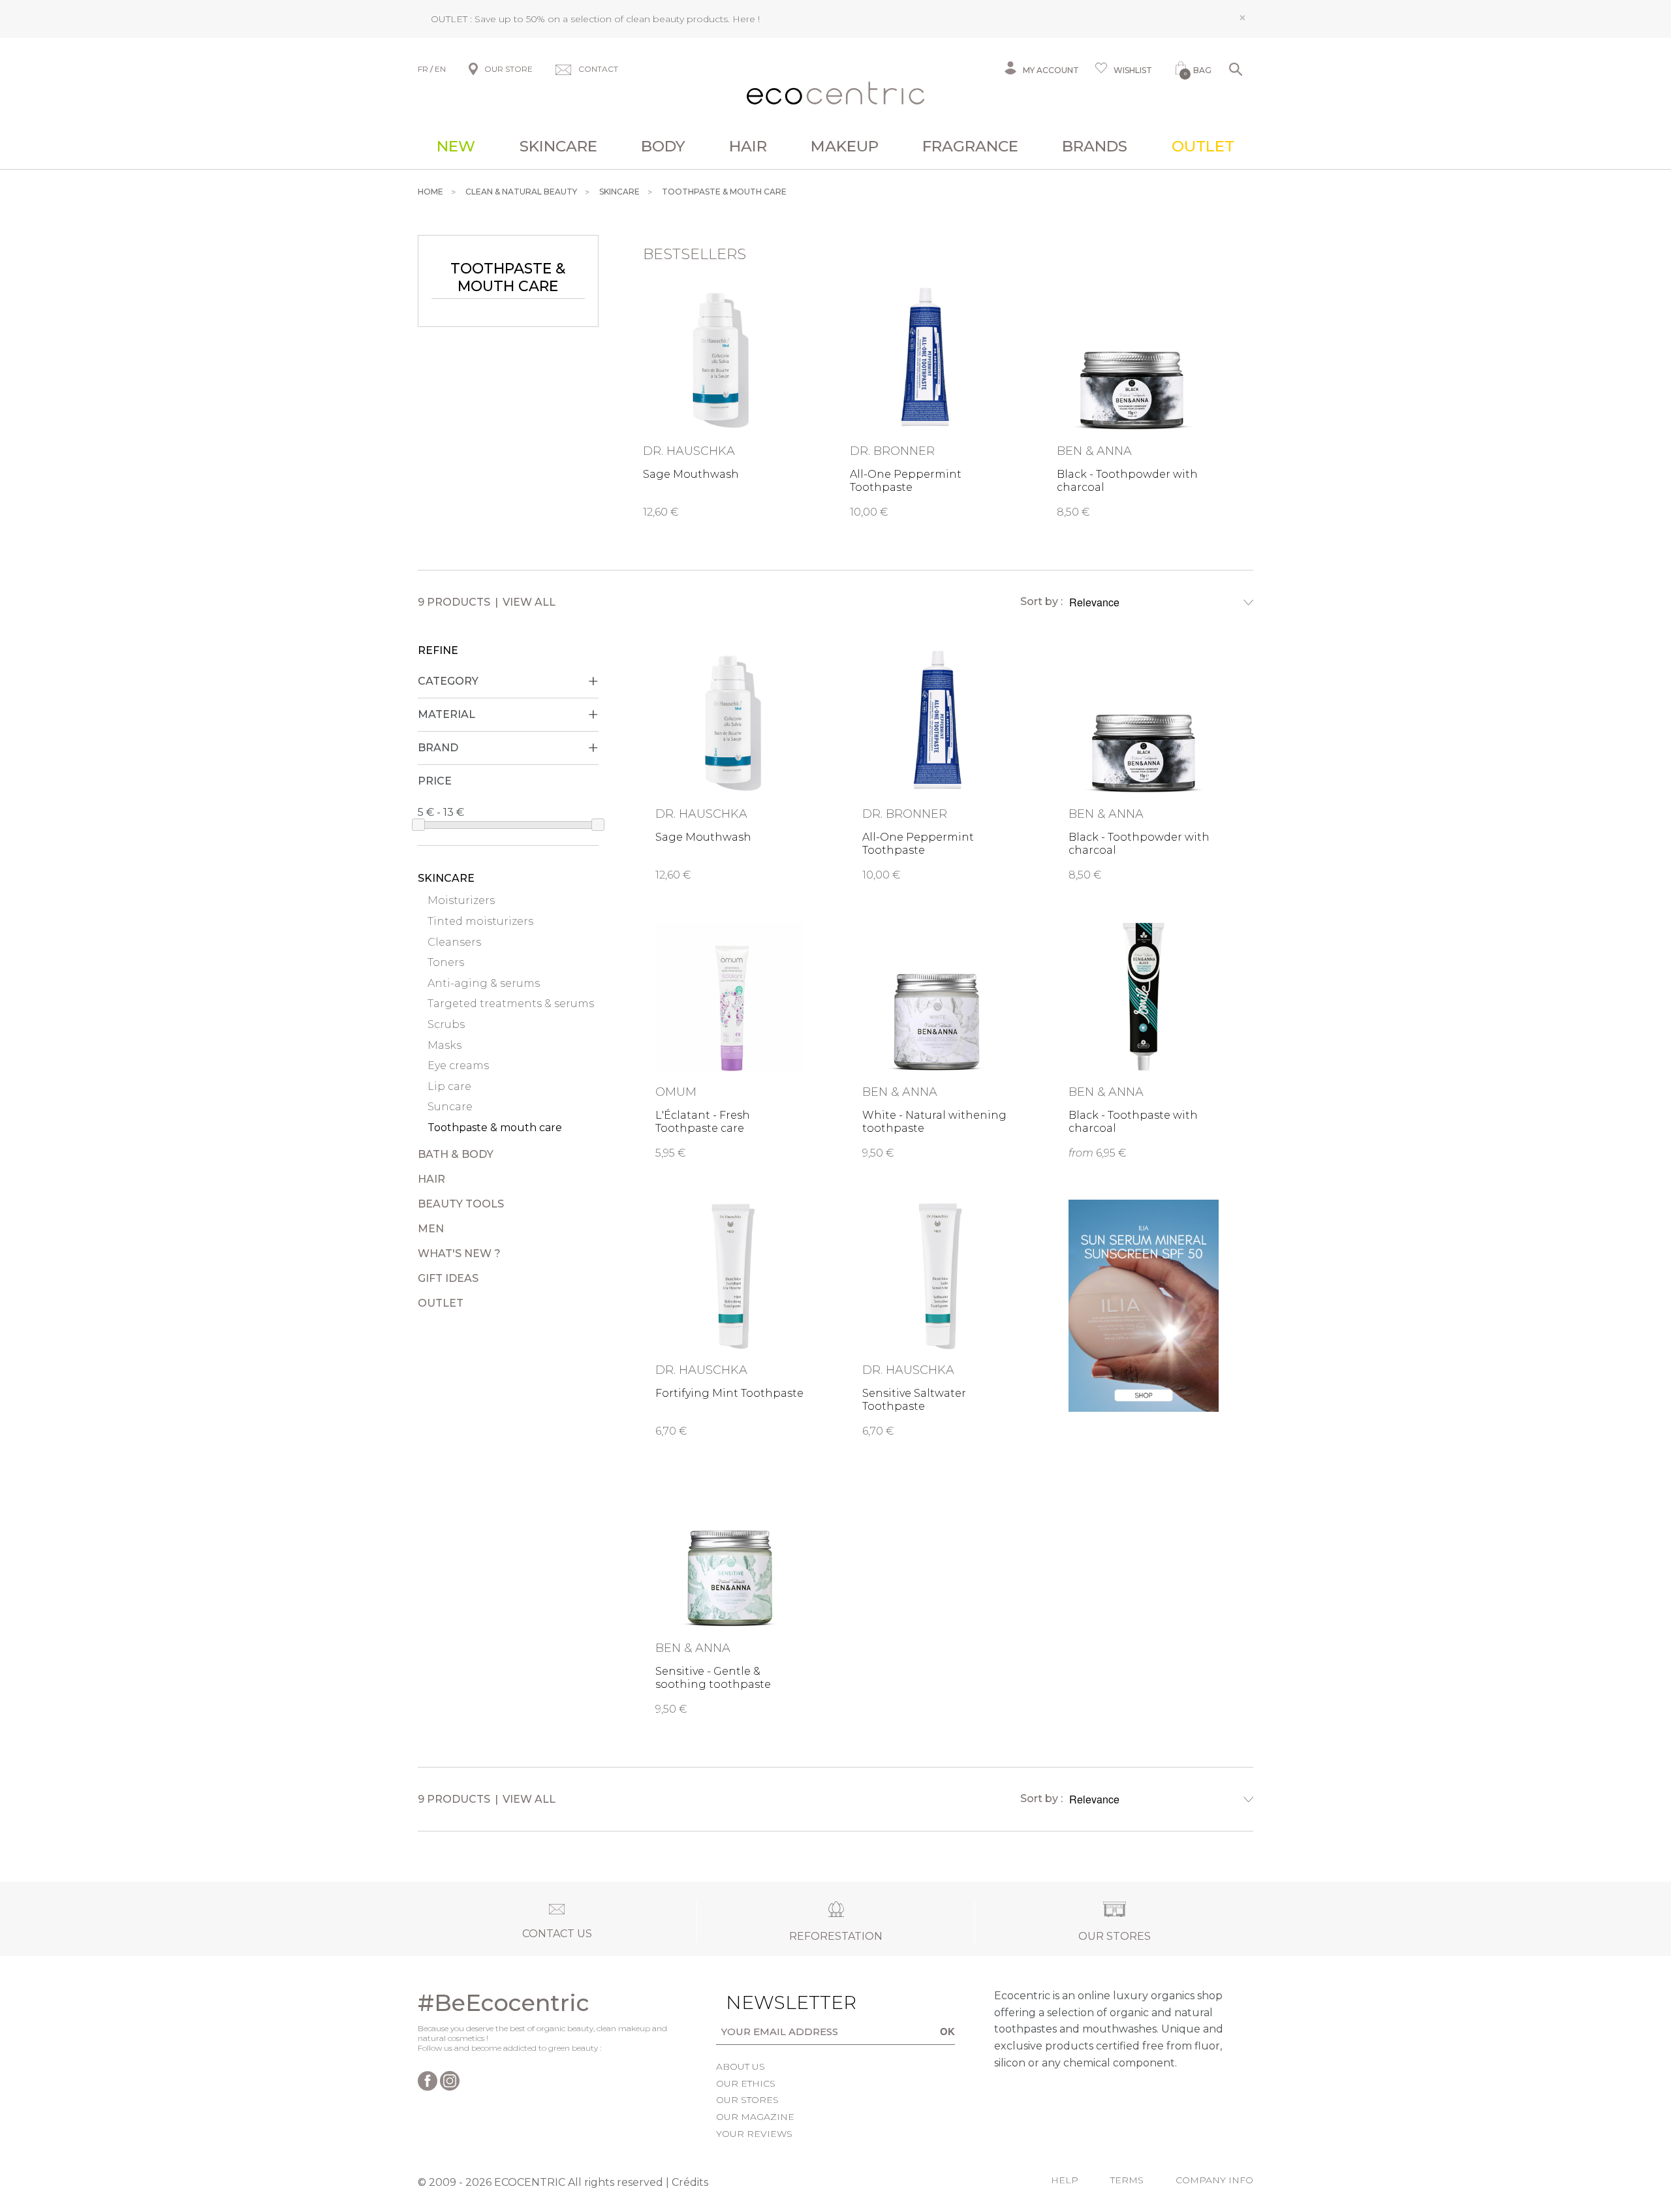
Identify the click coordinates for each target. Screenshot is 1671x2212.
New (456, 146)
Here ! (746, 19)
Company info (1214, 2180)
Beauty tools (461, 1204)
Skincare (558, 146)
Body (663, 146)
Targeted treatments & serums (511, 1004)
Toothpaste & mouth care (495, 1128)
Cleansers (454, 942)
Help (1065, 2180)
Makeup (845, 146)
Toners (446, 962)
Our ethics (746, 2083)
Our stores (747, 2100)
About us (741, 2066)
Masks (445, 1045)
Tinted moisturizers (480, 921)
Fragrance (970, 146)
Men (431, 1229)
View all (529, 602)
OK (947, 2031)
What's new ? (459, 1254)
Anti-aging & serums (484, 983)
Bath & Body (456, 1154)
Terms (1127, 2180)
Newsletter (771, 2002)
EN (440, 69)
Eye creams (458, 1066)
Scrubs (446, 1024)
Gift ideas (448, 1278)
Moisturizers (461, 900)
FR (423, 69)
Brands (1095, 146)
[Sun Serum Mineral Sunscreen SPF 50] (1144, 1306)
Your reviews (754, 2134)
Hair (748, 146)
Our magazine (755, 2117)
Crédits (690, 2182)
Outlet (1203, 146)
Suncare (450, 1107)
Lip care (449, 1086)
